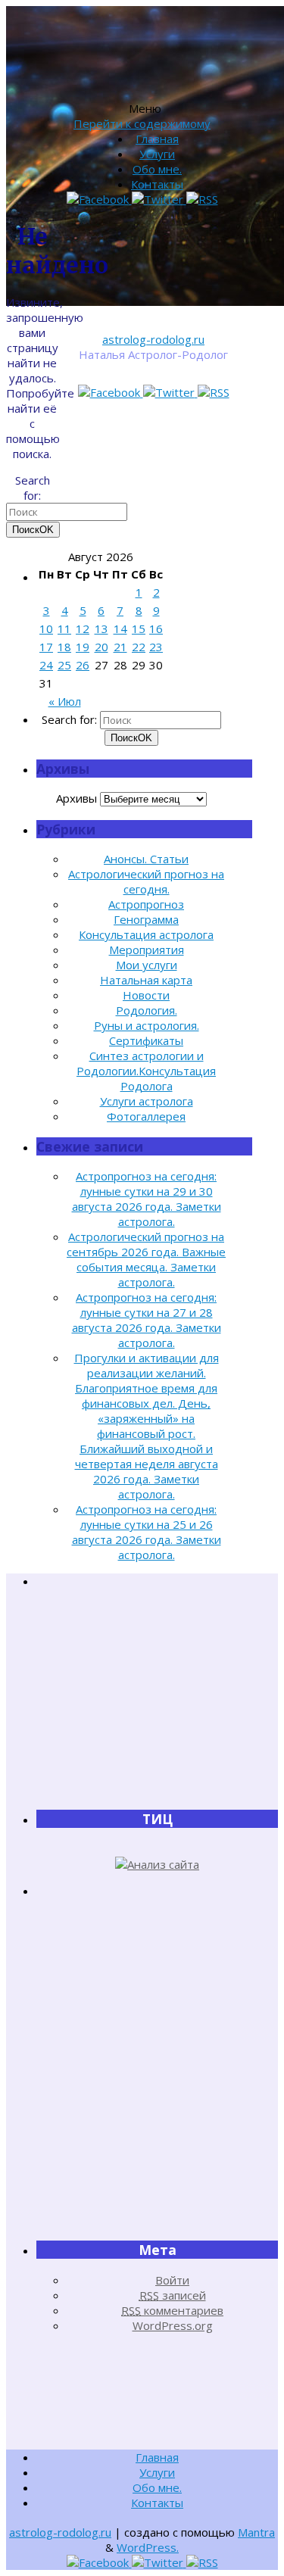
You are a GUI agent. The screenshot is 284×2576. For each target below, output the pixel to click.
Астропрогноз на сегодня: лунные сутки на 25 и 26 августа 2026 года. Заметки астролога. (147, 1532)
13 (101, 628)
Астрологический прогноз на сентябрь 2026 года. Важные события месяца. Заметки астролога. (146, 1259)
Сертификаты (146, 1040)
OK (33, 530)
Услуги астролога (147, 1101)
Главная (157, 139)
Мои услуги (147, 965)
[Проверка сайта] (157, 1864)
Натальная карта (146, 980)
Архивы (76, 798)
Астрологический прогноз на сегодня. (146, 881)
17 (46, 647)
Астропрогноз (146, 904)
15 (139, 628)
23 (156, 647)
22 (139, 647)
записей (173, 2295)
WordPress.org (173, 2325)
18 (64, 647)
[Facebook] (111, 392)
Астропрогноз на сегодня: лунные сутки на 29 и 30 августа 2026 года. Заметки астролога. (147, 1199)
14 (120, 628)
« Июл (65, 701)
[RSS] (214, 392)
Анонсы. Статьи (146, 859)
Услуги (157, 154)
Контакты (157, 184)
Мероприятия (147, 950)
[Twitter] (170, 392)
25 (64, 665)
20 (101, 647)
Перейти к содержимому (142, 123)
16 (156, 628)
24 (46, 665)
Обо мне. (157, 169)
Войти (172, 2280)
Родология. (147, 1010)
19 (83, 647)
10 (46, 628)
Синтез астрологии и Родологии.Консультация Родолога (146, 1071)
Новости (146, 995)
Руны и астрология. (147, 1025)
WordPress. (148, 2547)
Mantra (256, 2532)
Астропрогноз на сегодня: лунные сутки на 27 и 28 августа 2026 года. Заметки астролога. (147, 1320)
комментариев (172, 2310)
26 (83, 665)
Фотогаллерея (146, 1116)
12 (83, 628)
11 (64, 628)
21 (120, 647)
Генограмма (146, 919)
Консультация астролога (146, 934)
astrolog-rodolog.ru (153, 339)
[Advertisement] (158, 1698)
